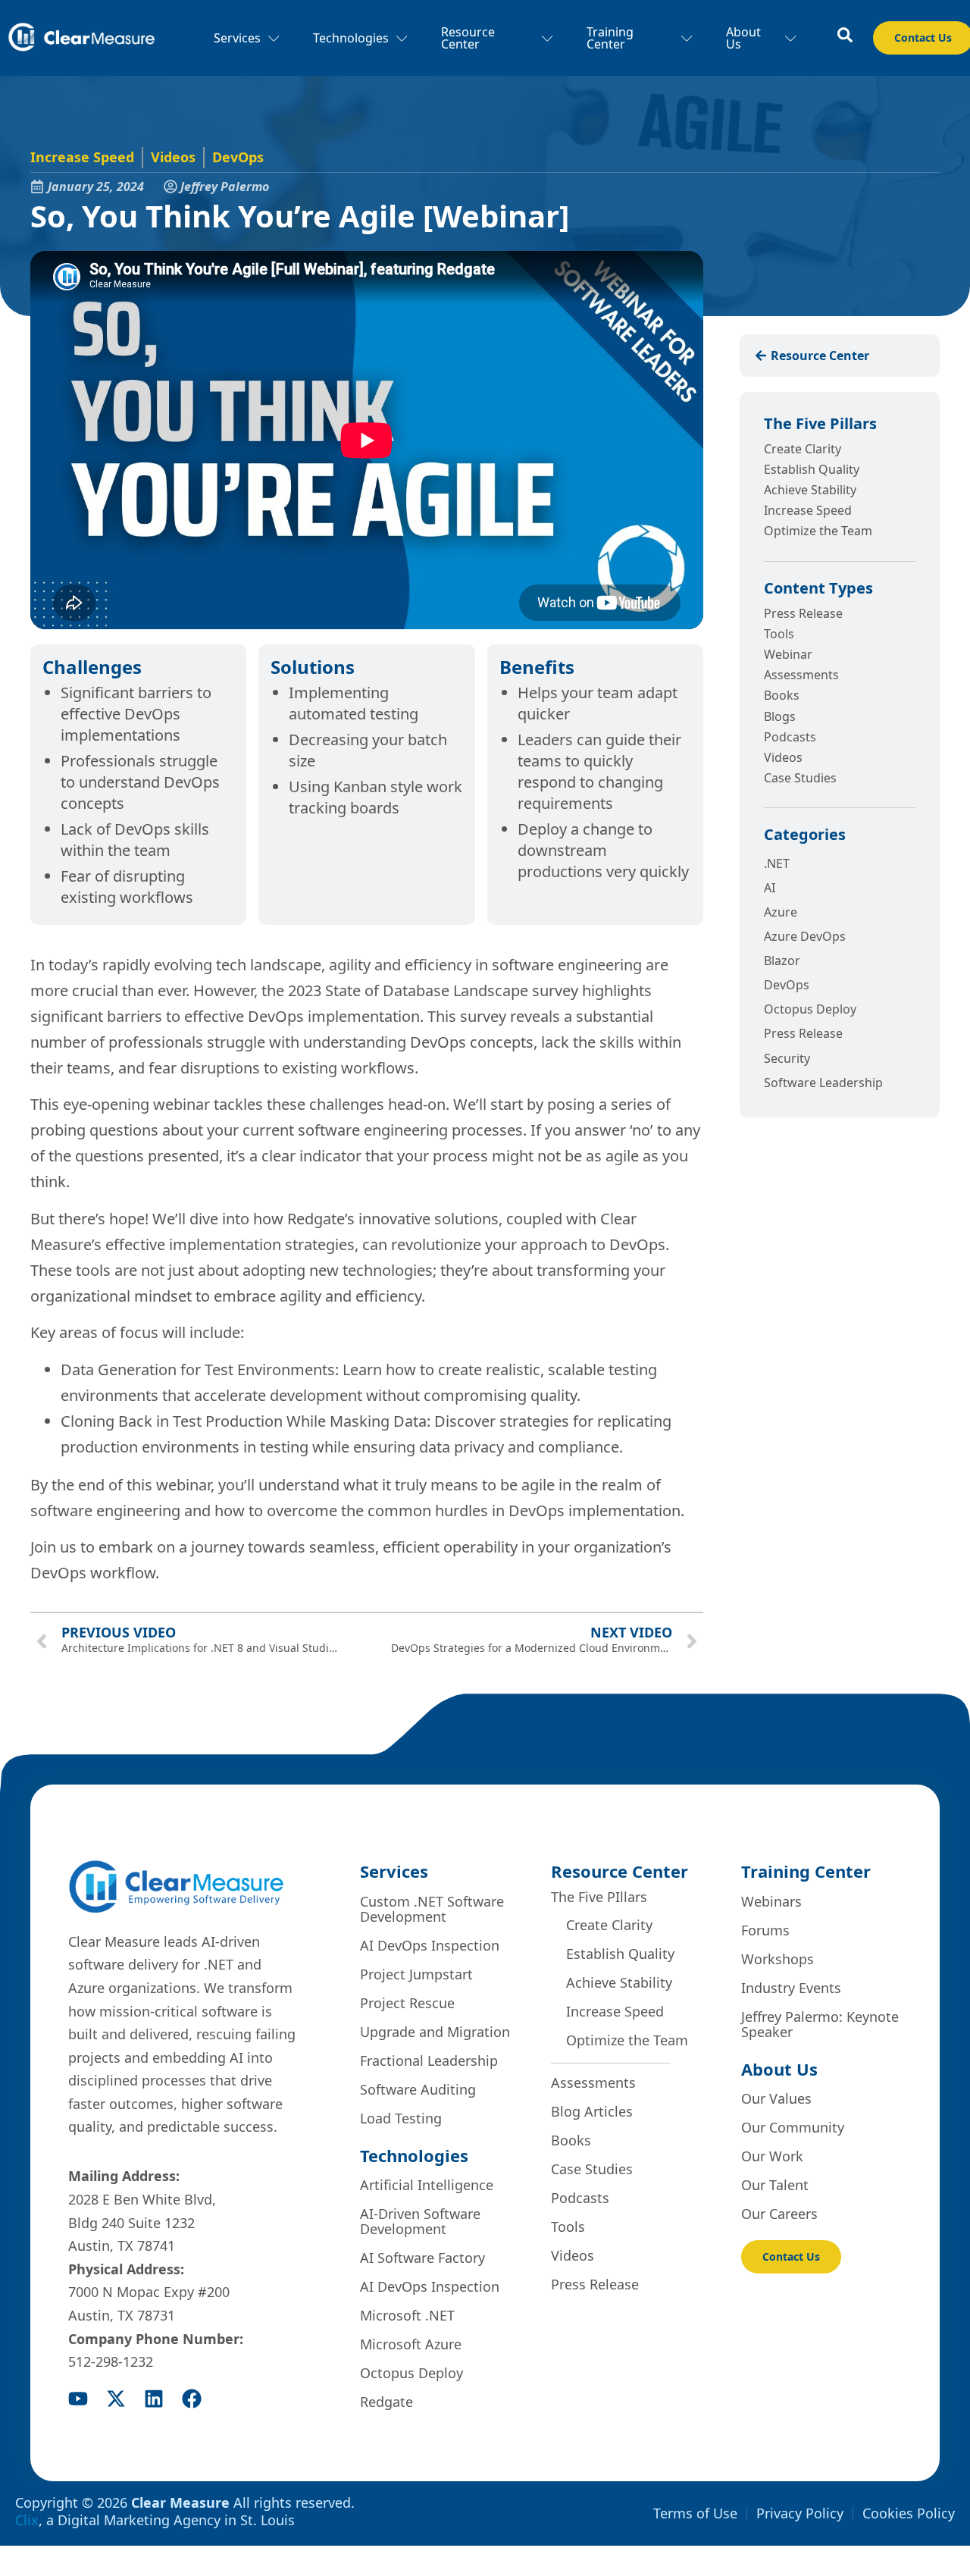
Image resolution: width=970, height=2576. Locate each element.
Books (782, 695)
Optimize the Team (818, 531)
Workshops (778, 1959)
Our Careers (779, 2214)
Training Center (610, 38)
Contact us (791, 2256)
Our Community (793, 2127)
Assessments (801, 675)
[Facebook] (192, 2399)
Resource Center (468, 38)
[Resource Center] (845, 35)
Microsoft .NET (407, 2315)
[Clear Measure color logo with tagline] (176, 1887)
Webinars (771, 1901)
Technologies (351, 38)
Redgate (386, 2402)
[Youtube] (78, 2399)
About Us (743, 38)
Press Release (803, 613)
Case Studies (800, 778)
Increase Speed (82, 157)
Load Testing (401, 2118)
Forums (765, 1930)
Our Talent (775, 2185)
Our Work (772, 2156)
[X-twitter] (116, 2399)
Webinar (788, 654)
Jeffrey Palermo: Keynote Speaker (820, 2024)
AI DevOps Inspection (430, 1945)
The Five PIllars (599, 1897)
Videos (173, 157)
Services (237, 38)
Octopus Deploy (411, 2373)
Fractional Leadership (429, 2060)
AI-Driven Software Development (420, 2221)
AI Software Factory (422, 2258)
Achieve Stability (810, 490)
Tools (779, 634)
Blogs (780, 716)
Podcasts (790, 737)
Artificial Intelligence (427, 2185)
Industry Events (791, 1988)
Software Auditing (418, 2089)
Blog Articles (592, 2111)
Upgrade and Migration (435, 2032)
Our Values (776, 2098)
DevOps (238, 157)
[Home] (81, 38)
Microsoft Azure (411, 2344)
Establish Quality (812, 469)
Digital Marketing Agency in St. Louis (176, 2520)
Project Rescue (407, 2003)
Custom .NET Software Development (432, 1909)
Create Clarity (803, 449)
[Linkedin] (154, 2399)
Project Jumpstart (416, 1974)
